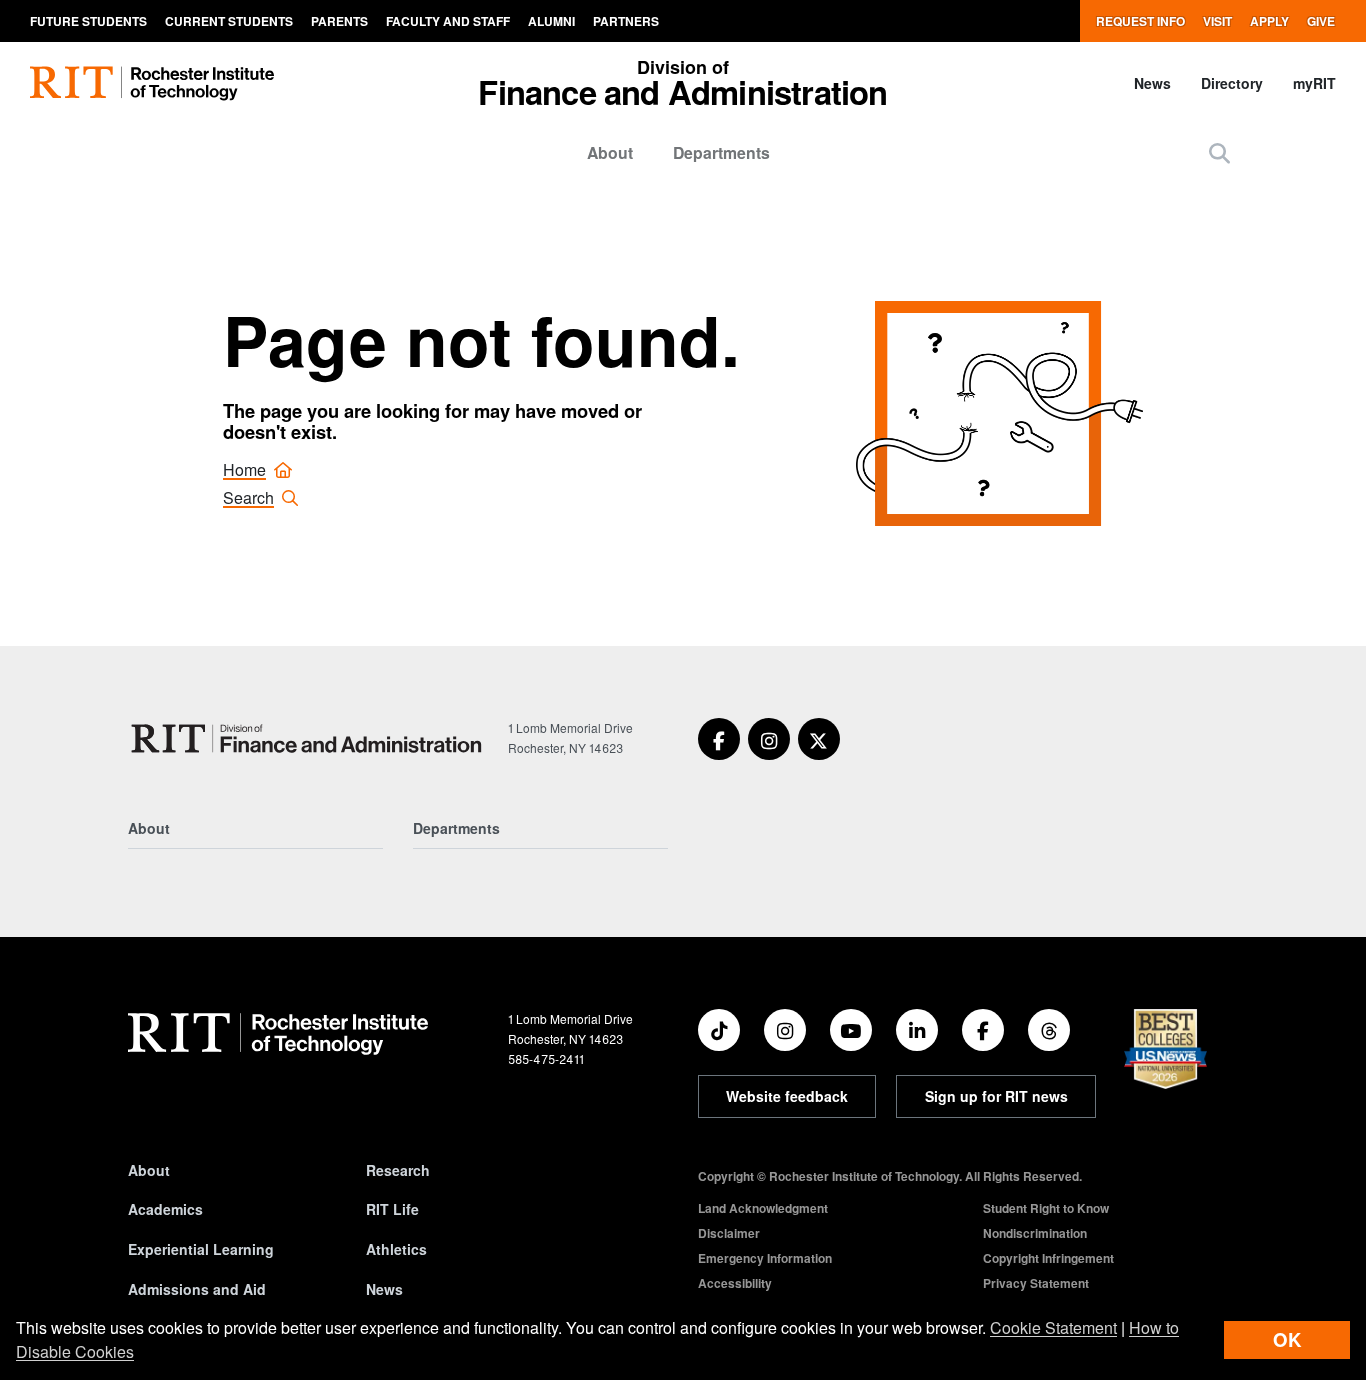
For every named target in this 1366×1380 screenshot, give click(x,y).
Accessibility (735, 1283)
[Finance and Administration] (310, 738)
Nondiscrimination (1035, 1233)
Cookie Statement (1053, 1327)
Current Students (229, 21)
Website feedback (787, 1096)
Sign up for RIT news (996, 1096)
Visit (1217, 21)
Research (398, 1170)
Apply (1269, 21)
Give (1321, 21)
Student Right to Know (1046, 1208)
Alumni (551, 21)
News (1152, 83)
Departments (721, 152)
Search (248, 497)
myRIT (1314, 83)
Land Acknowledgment (763, 1208)
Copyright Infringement (1048, 1258)
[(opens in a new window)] (719, 739)
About (610, 152)
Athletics (396, 1249)
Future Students (88, 21)
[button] (1219, 152)
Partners (626, 21)
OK (1287, 1339)
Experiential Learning (201, 1249)
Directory (1232, 83)
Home (244, 469)
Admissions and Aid (197, 1289)
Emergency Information (765, 1258)
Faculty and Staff (448, 21)
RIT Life (392, 1209)
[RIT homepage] (152, 83)
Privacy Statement (1036, 1283)
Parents (339, 21)
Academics (165, 1209)
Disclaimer (729, 1233)
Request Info (1140, 21)
